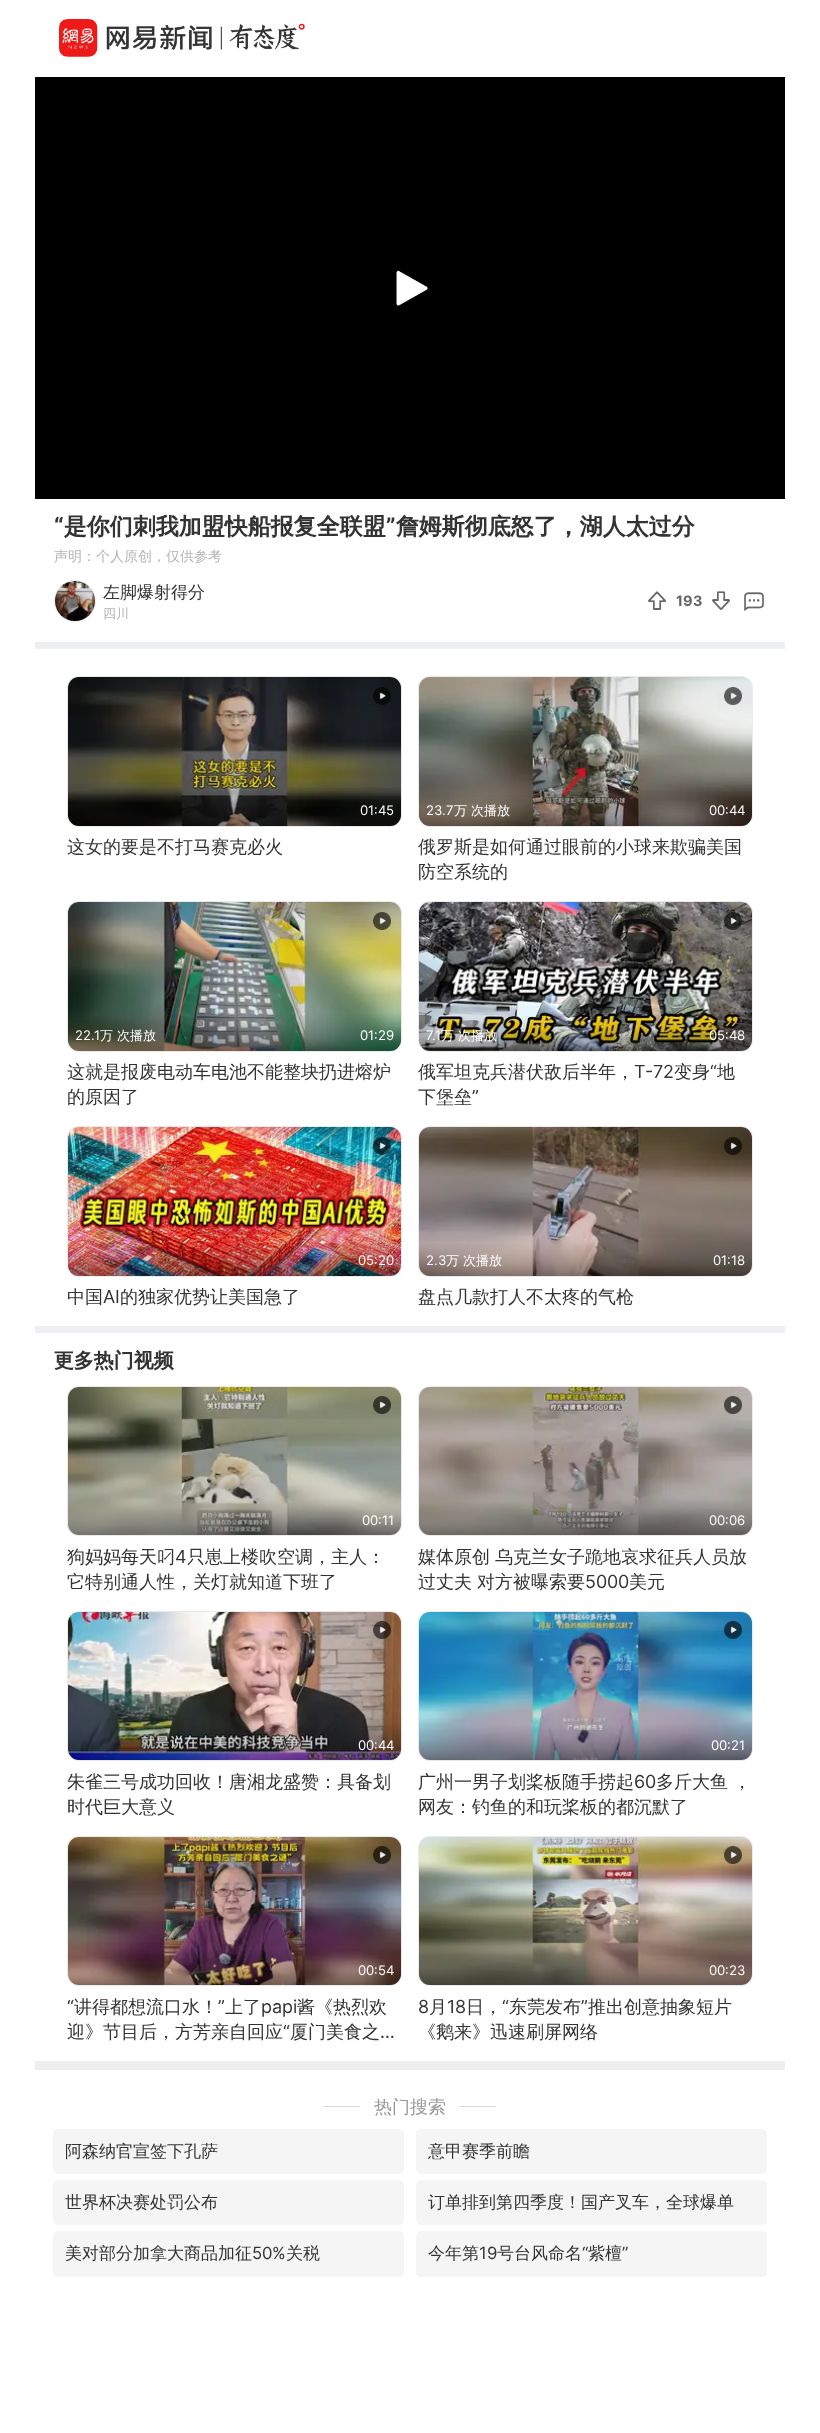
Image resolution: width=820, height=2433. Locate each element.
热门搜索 (410, 2106)
